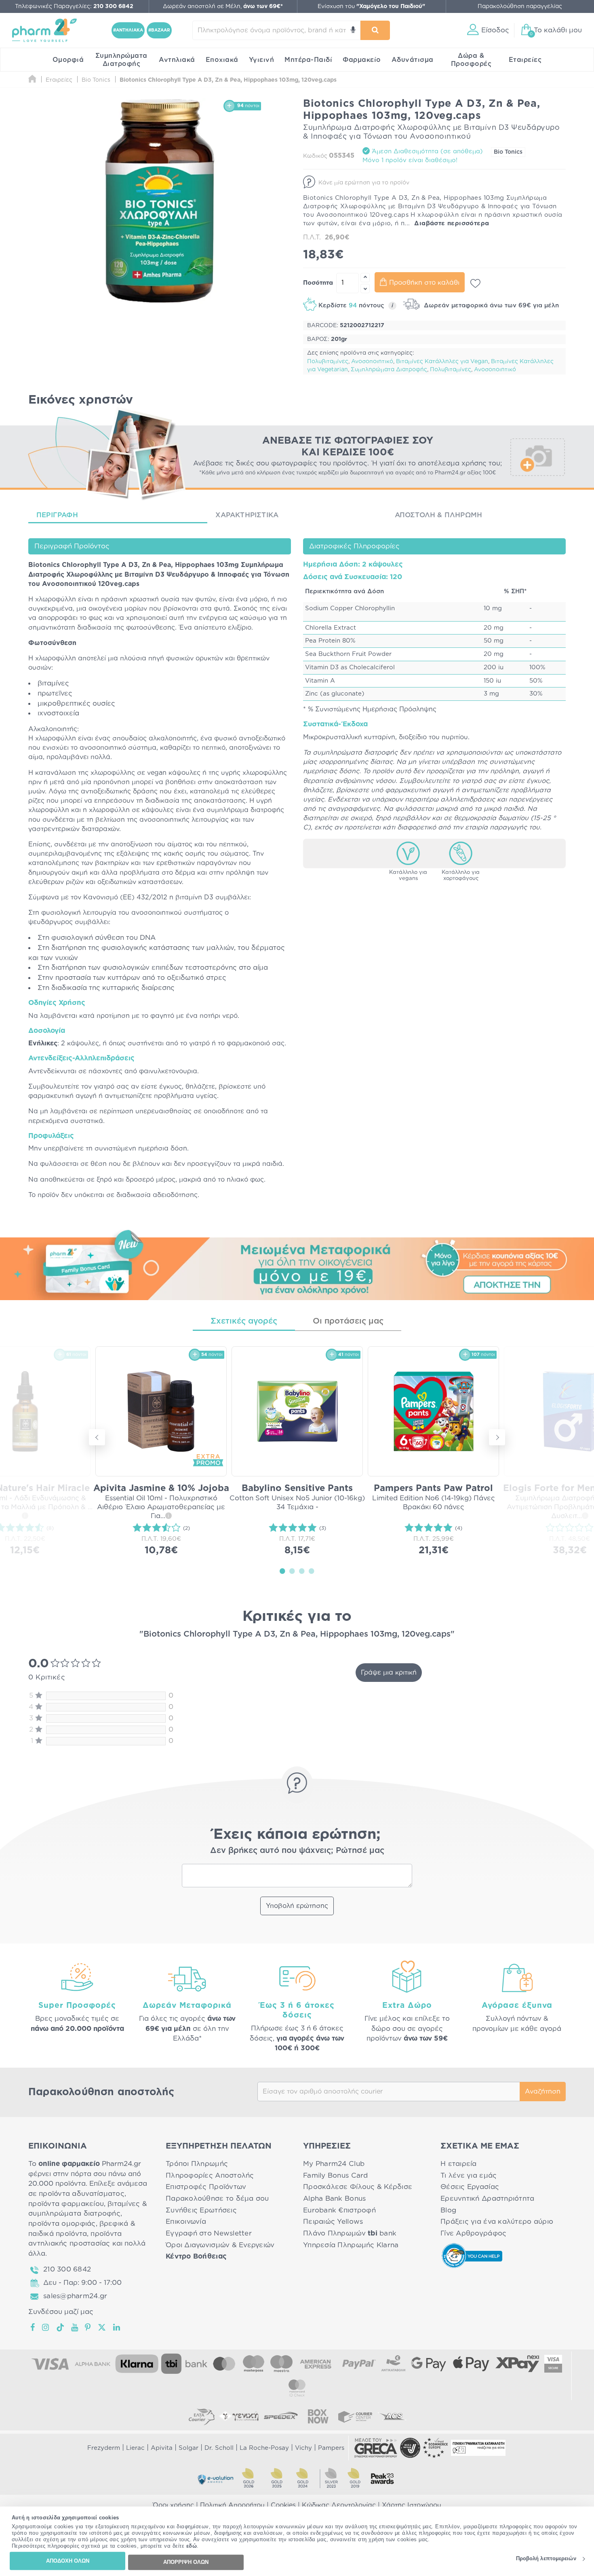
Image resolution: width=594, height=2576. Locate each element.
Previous (97, 1437)
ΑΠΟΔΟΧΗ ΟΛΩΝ (68, 2561)
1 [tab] (282, 1571)
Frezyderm (104, 2448)
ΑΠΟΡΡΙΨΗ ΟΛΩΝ (186, 2562)
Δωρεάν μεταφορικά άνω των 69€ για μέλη (490, 306)
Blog (448, 2210)
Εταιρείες (525, 60)
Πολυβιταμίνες (328, 362)
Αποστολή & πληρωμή (439, 515)
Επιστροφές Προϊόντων (206, 2187)
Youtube (75, 2327)
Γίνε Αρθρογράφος (473, 2233)
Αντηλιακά (177, 60)
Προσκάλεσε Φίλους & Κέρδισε (358, 2187)
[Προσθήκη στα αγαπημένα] (475, 283)
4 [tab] (312, 1571)
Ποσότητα (318, 283)
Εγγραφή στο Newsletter (209, 2233)
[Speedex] (281, 2416)
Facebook (33, 2327)
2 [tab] (292, 1571)
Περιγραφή (57, 515)
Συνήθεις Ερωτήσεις (201, 2210)
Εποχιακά (222, 60)
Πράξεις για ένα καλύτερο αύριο (497, 2222)
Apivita (162, 2448)
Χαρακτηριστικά (247, 515)
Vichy (303, 2448)
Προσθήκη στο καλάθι (424, 283)
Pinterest (88, 2327)
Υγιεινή (262, 60)
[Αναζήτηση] (375, 30)
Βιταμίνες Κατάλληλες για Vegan (442, 362)
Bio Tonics (508, 152)
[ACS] (392, 2416)
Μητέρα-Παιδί (308, 60)
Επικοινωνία (186, 2222)
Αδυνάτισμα (413, 60)
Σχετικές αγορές (244, 1321)
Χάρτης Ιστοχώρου (412, 2505)
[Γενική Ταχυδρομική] (239, 2416)
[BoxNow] (318, 2416)
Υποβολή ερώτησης (297, 1906)
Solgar (189, 2448)
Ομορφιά (68, 60)
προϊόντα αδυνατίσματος (82, 2194)
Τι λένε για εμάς (469, 2175)
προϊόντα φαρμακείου (66, 2204)
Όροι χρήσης (173, 2505)
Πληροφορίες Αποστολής (210, 2175)
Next (497, 1437)
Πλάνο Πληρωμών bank (350, 2233)
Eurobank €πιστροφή (339, 2210)
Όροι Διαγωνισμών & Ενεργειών (220, 2245)
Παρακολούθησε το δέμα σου (217, 2198)
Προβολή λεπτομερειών (546, 2559)
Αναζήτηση (543, 2092)
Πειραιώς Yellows (333, 2222)
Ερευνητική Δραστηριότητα (487, 2198)
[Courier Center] (355, 2416)
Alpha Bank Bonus (334, 2198)
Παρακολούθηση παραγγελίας (520, 6)
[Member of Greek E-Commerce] (376, 2448)
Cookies (283, 2505)
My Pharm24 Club (334, 2164)
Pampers (331, 2448)
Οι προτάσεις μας (348, 1321)
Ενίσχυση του (371, 6)
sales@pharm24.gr (75, 2296)
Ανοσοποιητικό (372, 362)
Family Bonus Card (336, 2175)
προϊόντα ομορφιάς (62, 2224)
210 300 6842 (67, 2269)
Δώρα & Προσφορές (471, 60)
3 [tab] (302, 1571)
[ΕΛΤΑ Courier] (202, 2416)
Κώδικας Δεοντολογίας (339, 2505)
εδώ (192, 2546)
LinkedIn (117, 2327)
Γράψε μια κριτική (389, 1673)
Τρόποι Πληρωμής (197, 2164)
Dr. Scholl (219, 2448)
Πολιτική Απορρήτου (232, 2505)
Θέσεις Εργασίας (470, 2187)
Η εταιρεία (459, 2164)
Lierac (135, 2448)
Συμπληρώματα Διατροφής (121, 60)
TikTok (61, 2327)
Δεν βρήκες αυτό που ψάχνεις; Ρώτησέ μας (297, 1851)
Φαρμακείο (362, 60)
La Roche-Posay (264, 2448)
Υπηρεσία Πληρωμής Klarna (351, 2245)
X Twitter (102, 2327)
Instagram (46, 2327)
